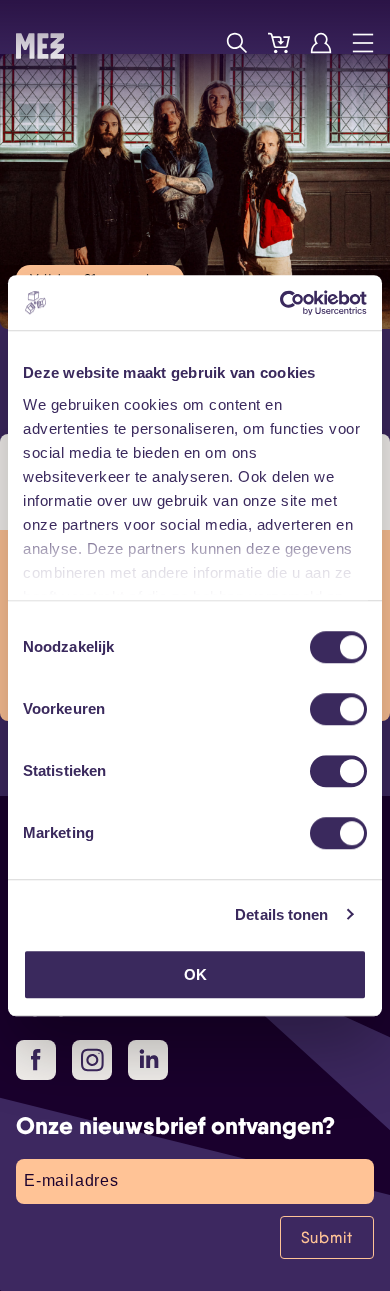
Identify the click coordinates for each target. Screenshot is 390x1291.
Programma (195, 43)
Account (321, 43)
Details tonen (281, 914)
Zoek (237, 43)
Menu (363, 43)
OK (195, 974)
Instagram (92, 1060)
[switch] (338, 709)
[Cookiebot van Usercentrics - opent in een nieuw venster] (280, 303)
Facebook (36, 1060)
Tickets (279, 43)
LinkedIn (148, 1060)
